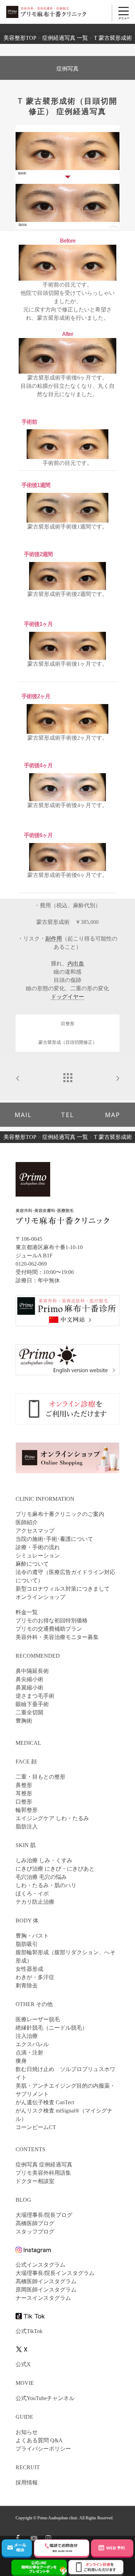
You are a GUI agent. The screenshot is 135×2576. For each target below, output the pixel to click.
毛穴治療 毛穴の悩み (41, 1877)
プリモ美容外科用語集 (43, 2173)
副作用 (54, 939)
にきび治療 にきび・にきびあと (55, 1869)
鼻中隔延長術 (32, 1671)
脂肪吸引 (27, 1944)
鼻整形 (24, 1785)
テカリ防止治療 (35, 1902)
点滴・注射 (29, 2053)
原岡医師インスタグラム (46, 2290)
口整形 (24, 1802)
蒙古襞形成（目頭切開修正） (68, 1042)
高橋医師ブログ (35, 2223)
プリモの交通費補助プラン (49, 1629)
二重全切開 (29, 1712)
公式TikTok (29, 2331)
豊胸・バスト (32, 1936)
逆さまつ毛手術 (35, 1696)
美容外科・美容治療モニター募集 (57, 1637)
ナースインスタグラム (43, 2298)
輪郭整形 (27, 1810)
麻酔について (32, 1564)
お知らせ (27, 2432)
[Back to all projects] (67, 1076)
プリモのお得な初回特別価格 (52, 1620)
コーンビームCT (36, 2127)
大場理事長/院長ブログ (44, 2215)
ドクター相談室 (35, 2181)
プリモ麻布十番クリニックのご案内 (60, 1514)
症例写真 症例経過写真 (44, 2165)
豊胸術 (24, 1721)
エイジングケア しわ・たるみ (52, 1818)
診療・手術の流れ (38, 1547)
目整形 (68, 1024)
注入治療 (27, 2036)
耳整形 (24, 1793)
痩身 (21, 2061)
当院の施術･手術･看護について (54, 1539)
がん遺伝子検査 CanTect (45, 2102)
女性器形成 (29, 1969)
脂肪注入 (27, 1826)
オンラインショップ (40, 1597)
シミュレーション (38, 1556)
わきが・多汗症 (35, 1977)
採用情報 (27, 2483)
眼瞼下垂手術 (32, 1704)
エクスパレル (32, 2044)
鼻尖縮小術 (29, 1679)
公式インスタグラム (40, 2265)
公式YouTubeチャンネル (45, 2398)
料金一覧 (27, 1612)
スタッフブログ (35, 2232)
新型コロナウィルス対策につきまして (63, 1589)
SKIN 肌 (26, 1845)
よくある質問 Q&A (39, 2440)
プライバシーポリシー (43, 2449)
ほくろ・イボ (32, 1894)
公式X (23, 2364)
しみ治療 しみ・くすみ (44, 1860)
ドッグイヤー (67, 997)
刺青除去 (27, 1985)
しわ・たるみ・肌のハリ (46, 1885)
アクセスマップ (35, 1531)
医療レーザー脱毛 (38, 2019)
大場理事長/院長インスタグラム (55, 2273)
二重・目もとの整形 (40, 1777)
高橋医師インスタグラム (46, 2281)
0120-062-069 (31, 1264)
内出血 (76, 963)
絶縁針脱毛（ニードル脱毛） (52, 2028)
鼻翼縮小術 (29, 1688)
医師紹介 (27, 1522)
